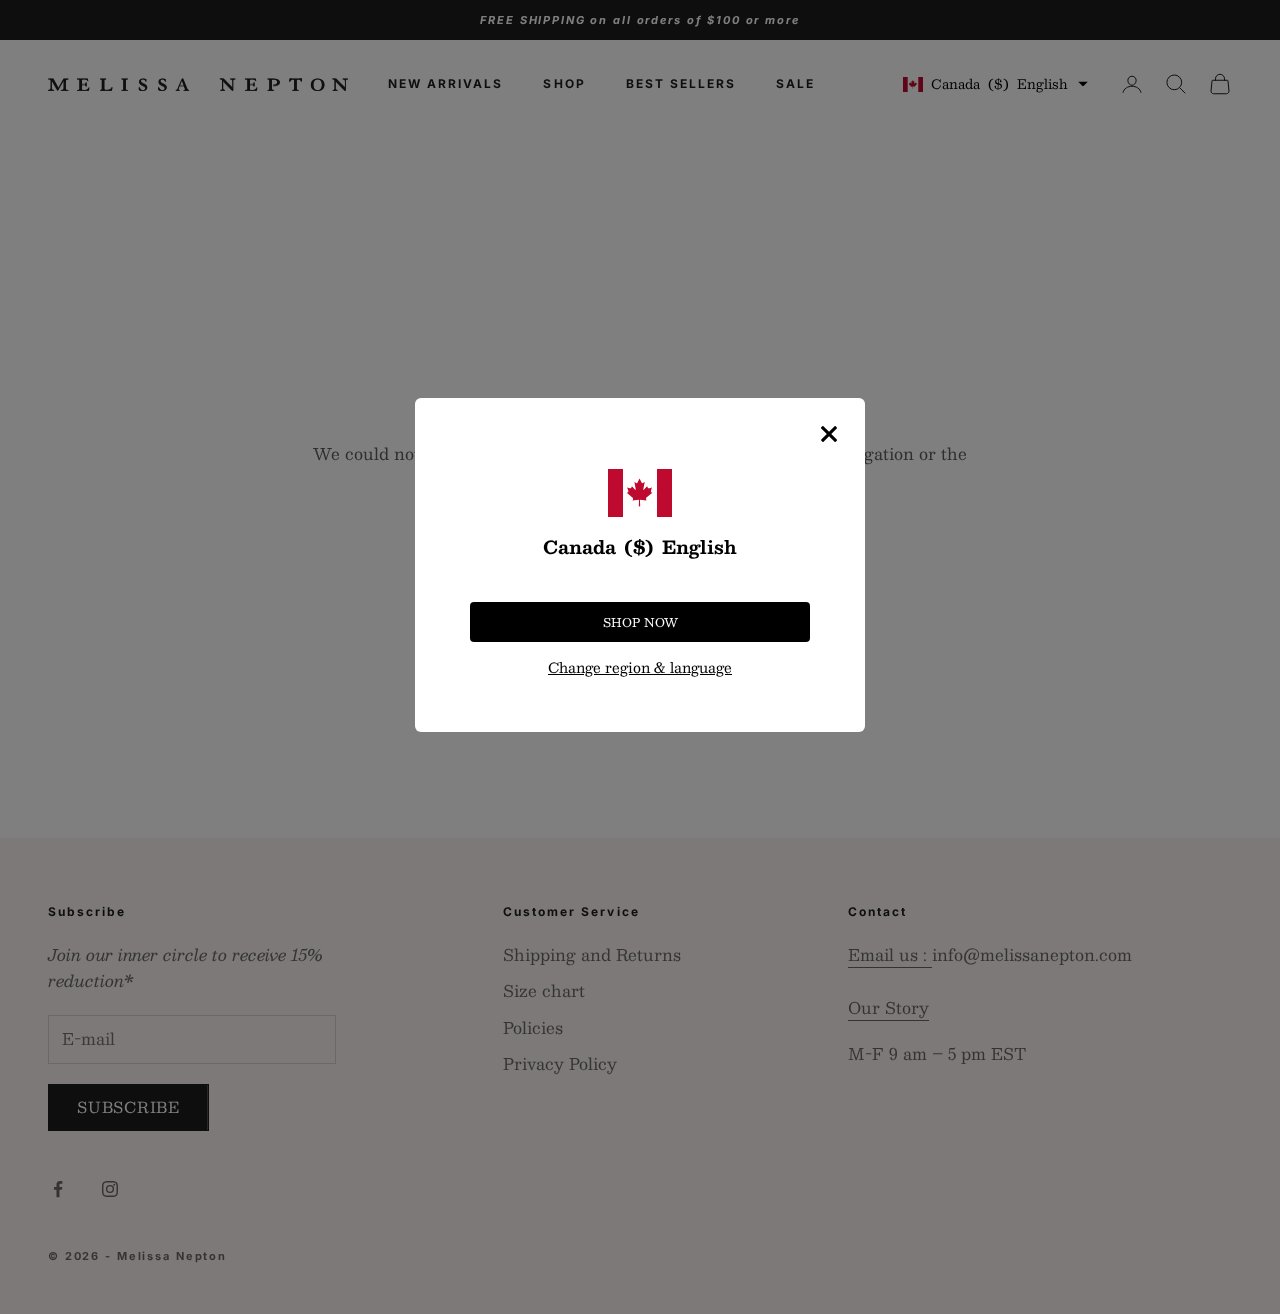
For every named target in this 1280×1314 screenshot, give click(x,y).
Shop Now (640, 622)
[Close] (829, 434)
